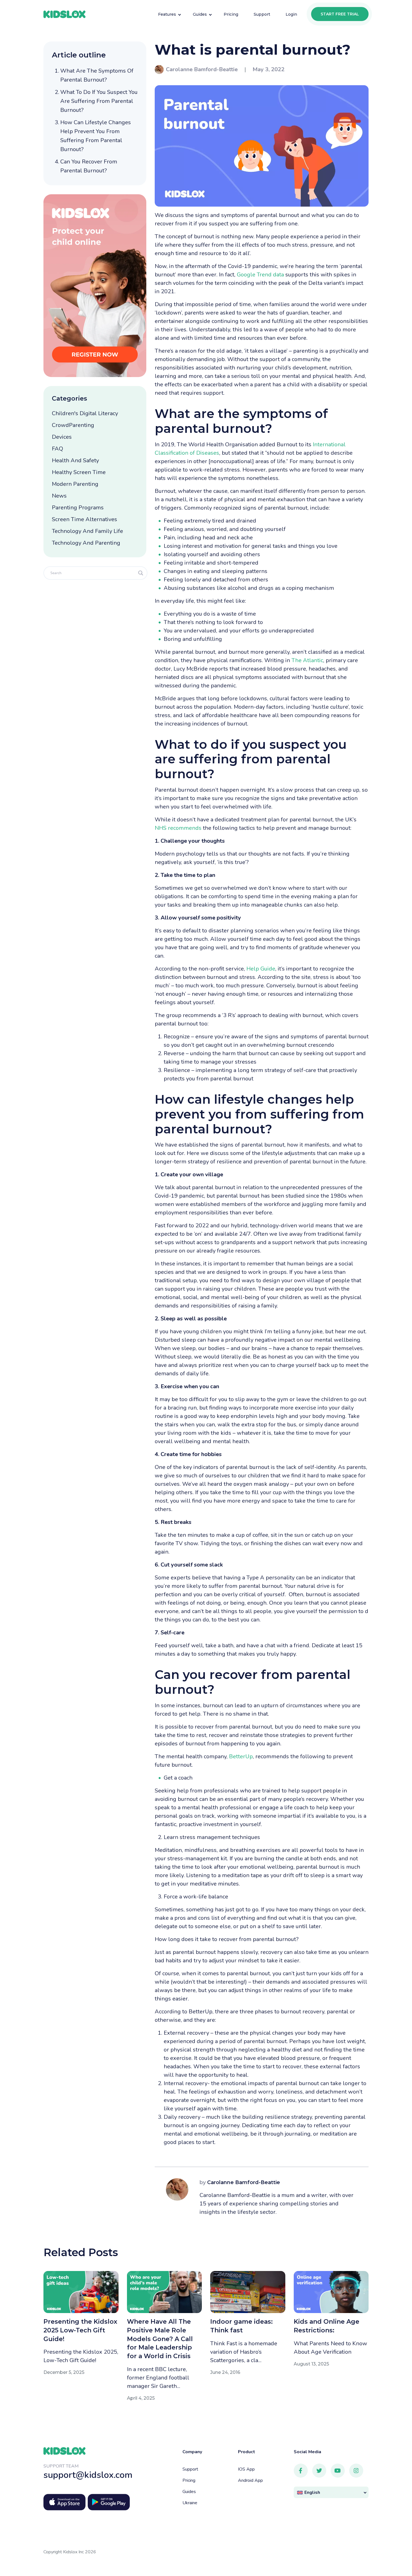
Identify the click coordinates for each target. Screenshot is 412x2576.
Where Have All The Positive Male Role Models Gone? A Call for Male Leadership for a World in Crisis (160, 2339)
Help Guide (261, 969)
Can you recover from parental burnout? (89, 166)
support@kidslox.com (88, 2475)
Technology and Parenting (86, 543)
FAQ (57, 449)
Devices (62, 437)
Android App (250, 2480)
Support (190, 2469)
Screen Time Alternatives (85, 519)
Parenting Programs (78, 508)
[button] (331, 2492)
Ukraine (190, 2503)
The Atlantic (307, 660)
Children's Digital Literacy (85, 413)
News (59, 496)
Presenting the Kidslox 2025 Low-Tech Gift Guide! (80, 2330)
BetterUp (241, 1756)
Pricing (189, 2480)
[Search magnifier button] (141, 573)
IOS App (246, 2469)
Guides (189, 2492)
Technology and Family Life (87, 531)
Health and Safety (75, 460)
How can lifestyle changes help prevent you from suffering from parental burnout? (96, 136)
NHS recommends (178, 828)
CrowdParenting (73, 425)
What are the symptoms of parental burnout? (97, 75)
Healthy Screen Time (79, 472)
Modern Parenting (75, 484)
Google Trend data (260, 275)
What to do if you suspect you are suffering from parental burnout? (99, 101)
